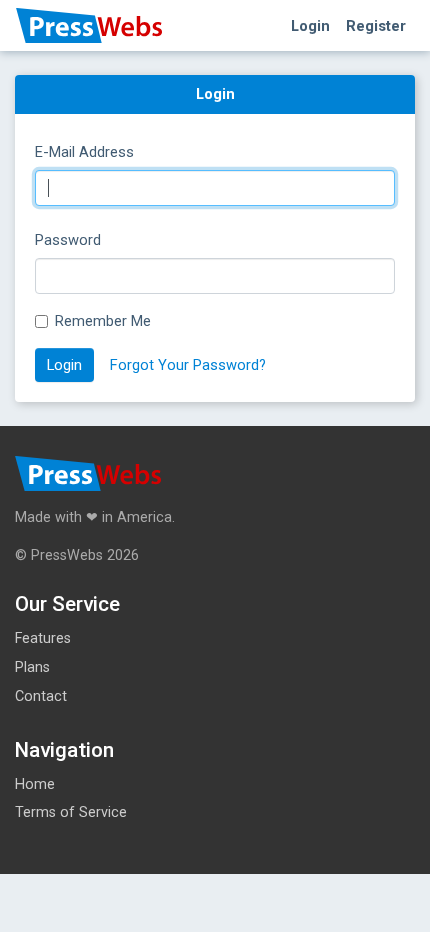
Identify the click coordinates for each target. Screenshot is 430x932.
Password (68, 240)
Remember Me (103, 321)
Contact (41, 696)
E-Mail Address (84, 152)
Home (35, 784)
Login (310, 26)
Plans (32, 667)
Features (43, 638)
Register (376, 26)
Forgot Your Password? (188, 365)
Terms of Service (71, 812)
